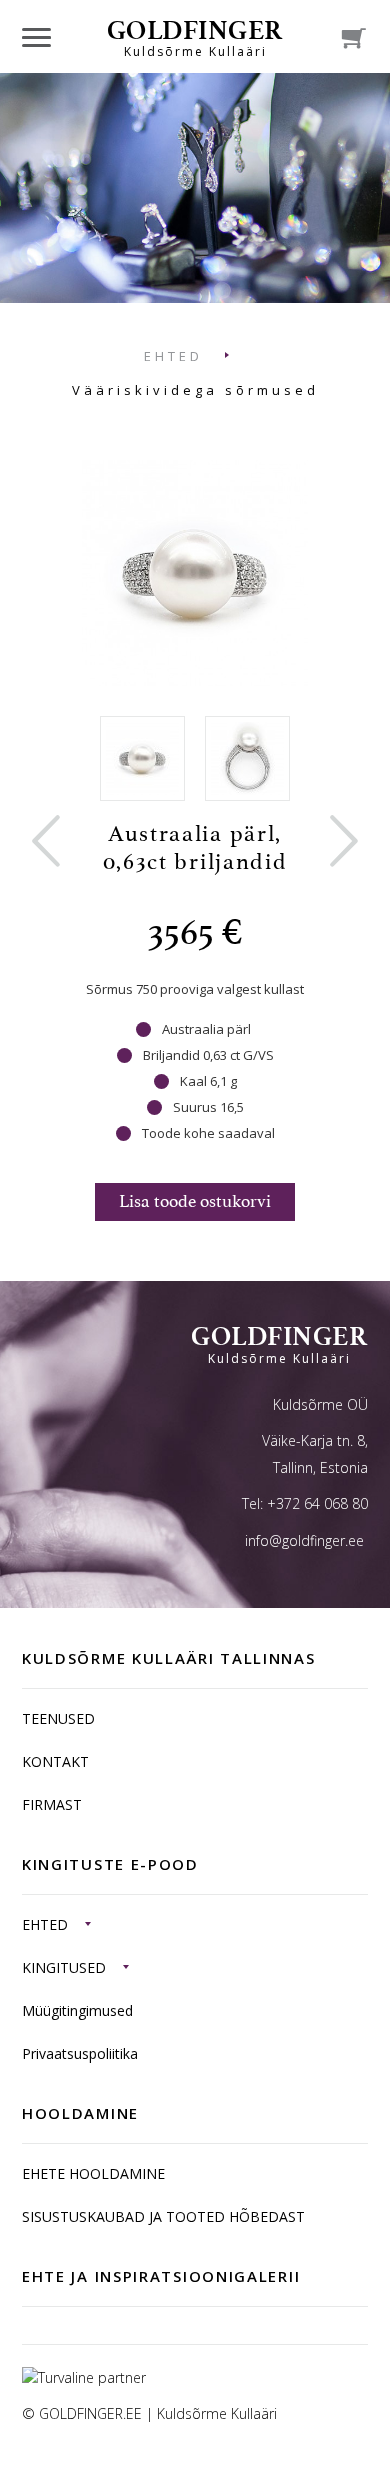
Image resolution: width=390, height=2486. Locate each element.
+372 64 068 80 (317, 1503)
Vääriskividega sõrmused (195, 390)
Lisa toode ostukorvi (195, 1201)
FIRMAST (52, 1804)
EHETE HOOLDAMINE (93, 2173)
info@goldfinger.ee (304, 1540)
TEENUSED (58, 1718)
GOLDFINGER (195, 36)
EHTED (173, 356)
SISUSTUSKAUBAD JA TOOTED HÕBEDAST (163, 2216)
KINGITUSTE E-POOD (110, 1864)
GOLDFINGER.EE (90, 2413)
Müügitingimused (77, 2010)
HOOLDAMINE (80, 2113)
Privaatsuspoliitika (80, 2053)
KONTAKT (55, 1761)
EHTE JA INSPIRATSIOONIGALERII (161, 2276)
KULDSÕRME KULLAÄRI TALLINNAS (169, 1658)
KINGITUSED (64, 1967)
